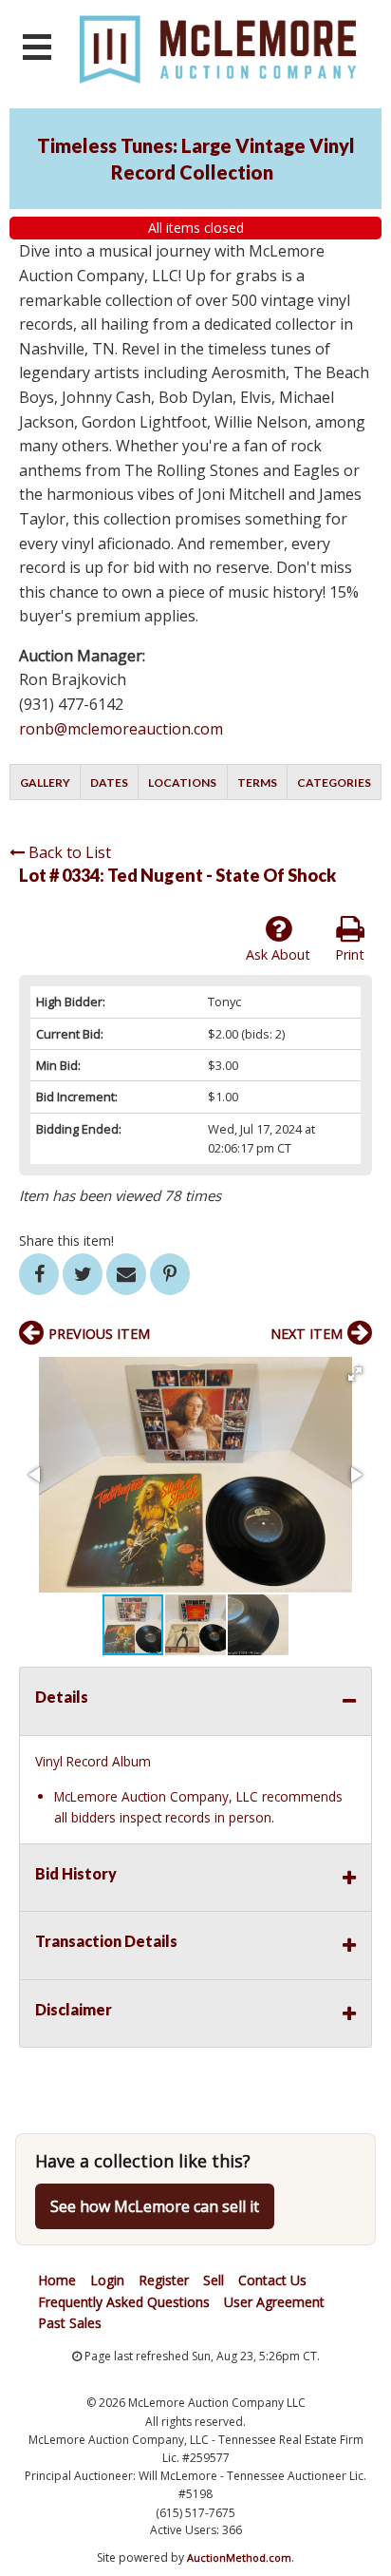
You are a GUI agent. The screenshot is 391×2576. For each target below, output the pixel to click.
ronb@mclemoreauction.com (121, 729)
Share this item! (66, 1240)
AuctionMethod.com (239, 2557)
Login (107, 2280)
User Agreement (274, 2302)
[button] (355, 1374)
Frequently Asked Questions (124, 2302)
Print (350, 954)
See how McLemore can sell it (155, 2206)
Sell (214, 2280)
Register (164, 2280)
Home (57, 2280)
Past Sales (70, 2323)
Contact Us (272, 2280)
